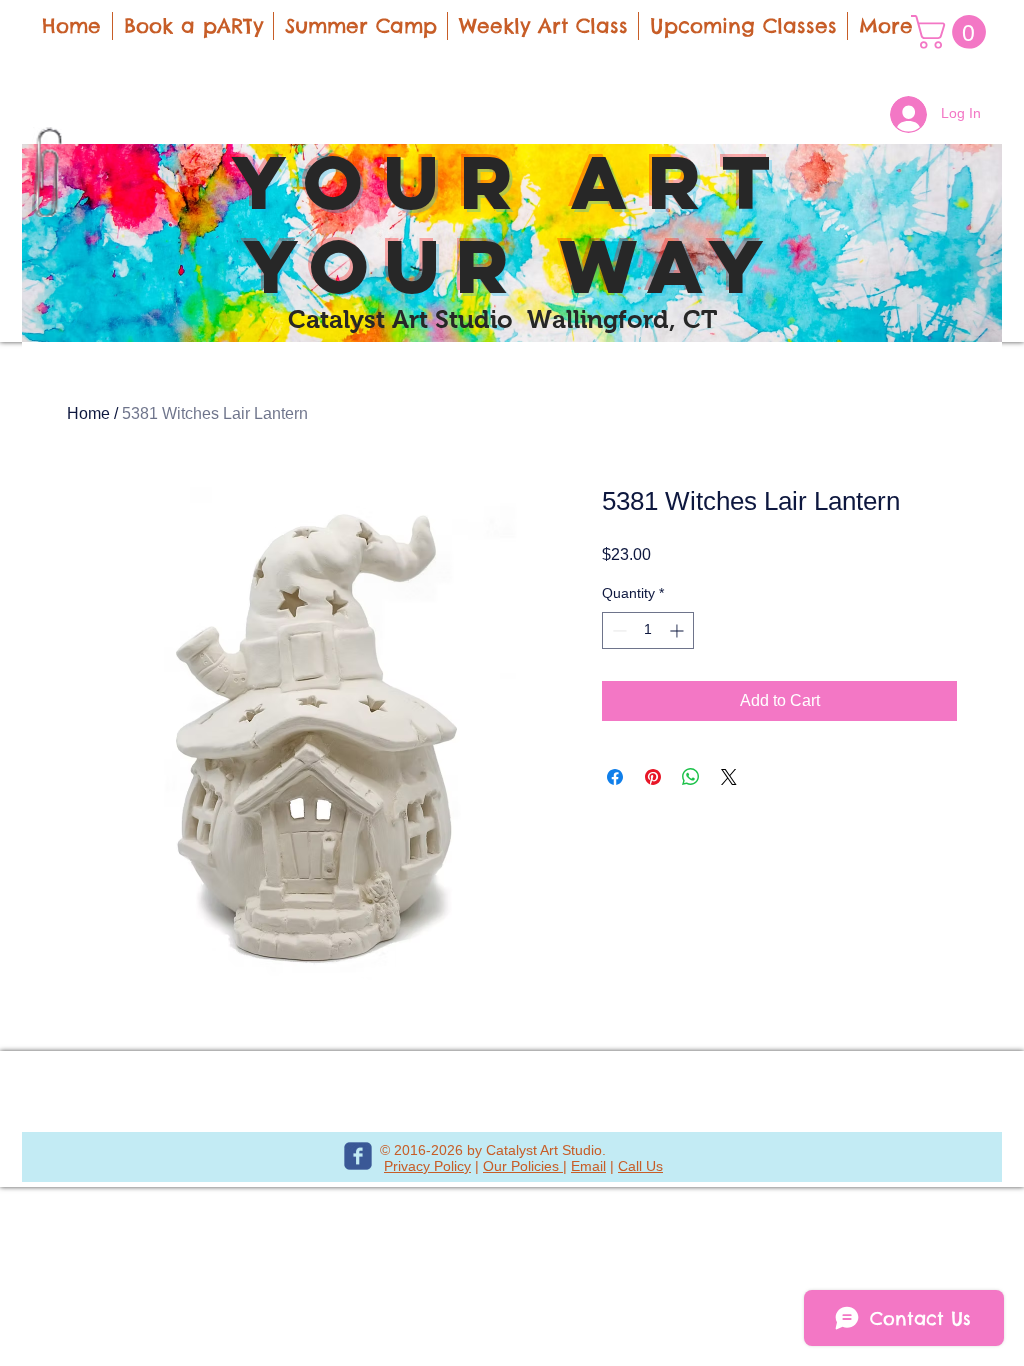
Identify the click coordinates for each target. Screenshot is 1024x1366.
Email (588, 1166)
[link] (952, 32)
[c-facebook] (358, 1156)
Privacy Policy (427, 1166)
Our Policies (523, 1166)
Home (88, 413)
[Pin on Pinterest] (653, 777)
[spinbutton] (648, 630)
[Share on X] (729, 777)
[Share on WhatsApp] (691, 777)
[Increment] (678, 630)
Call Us (640, 1166)
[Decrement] (617, 630)
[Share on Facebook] (615, 777)
